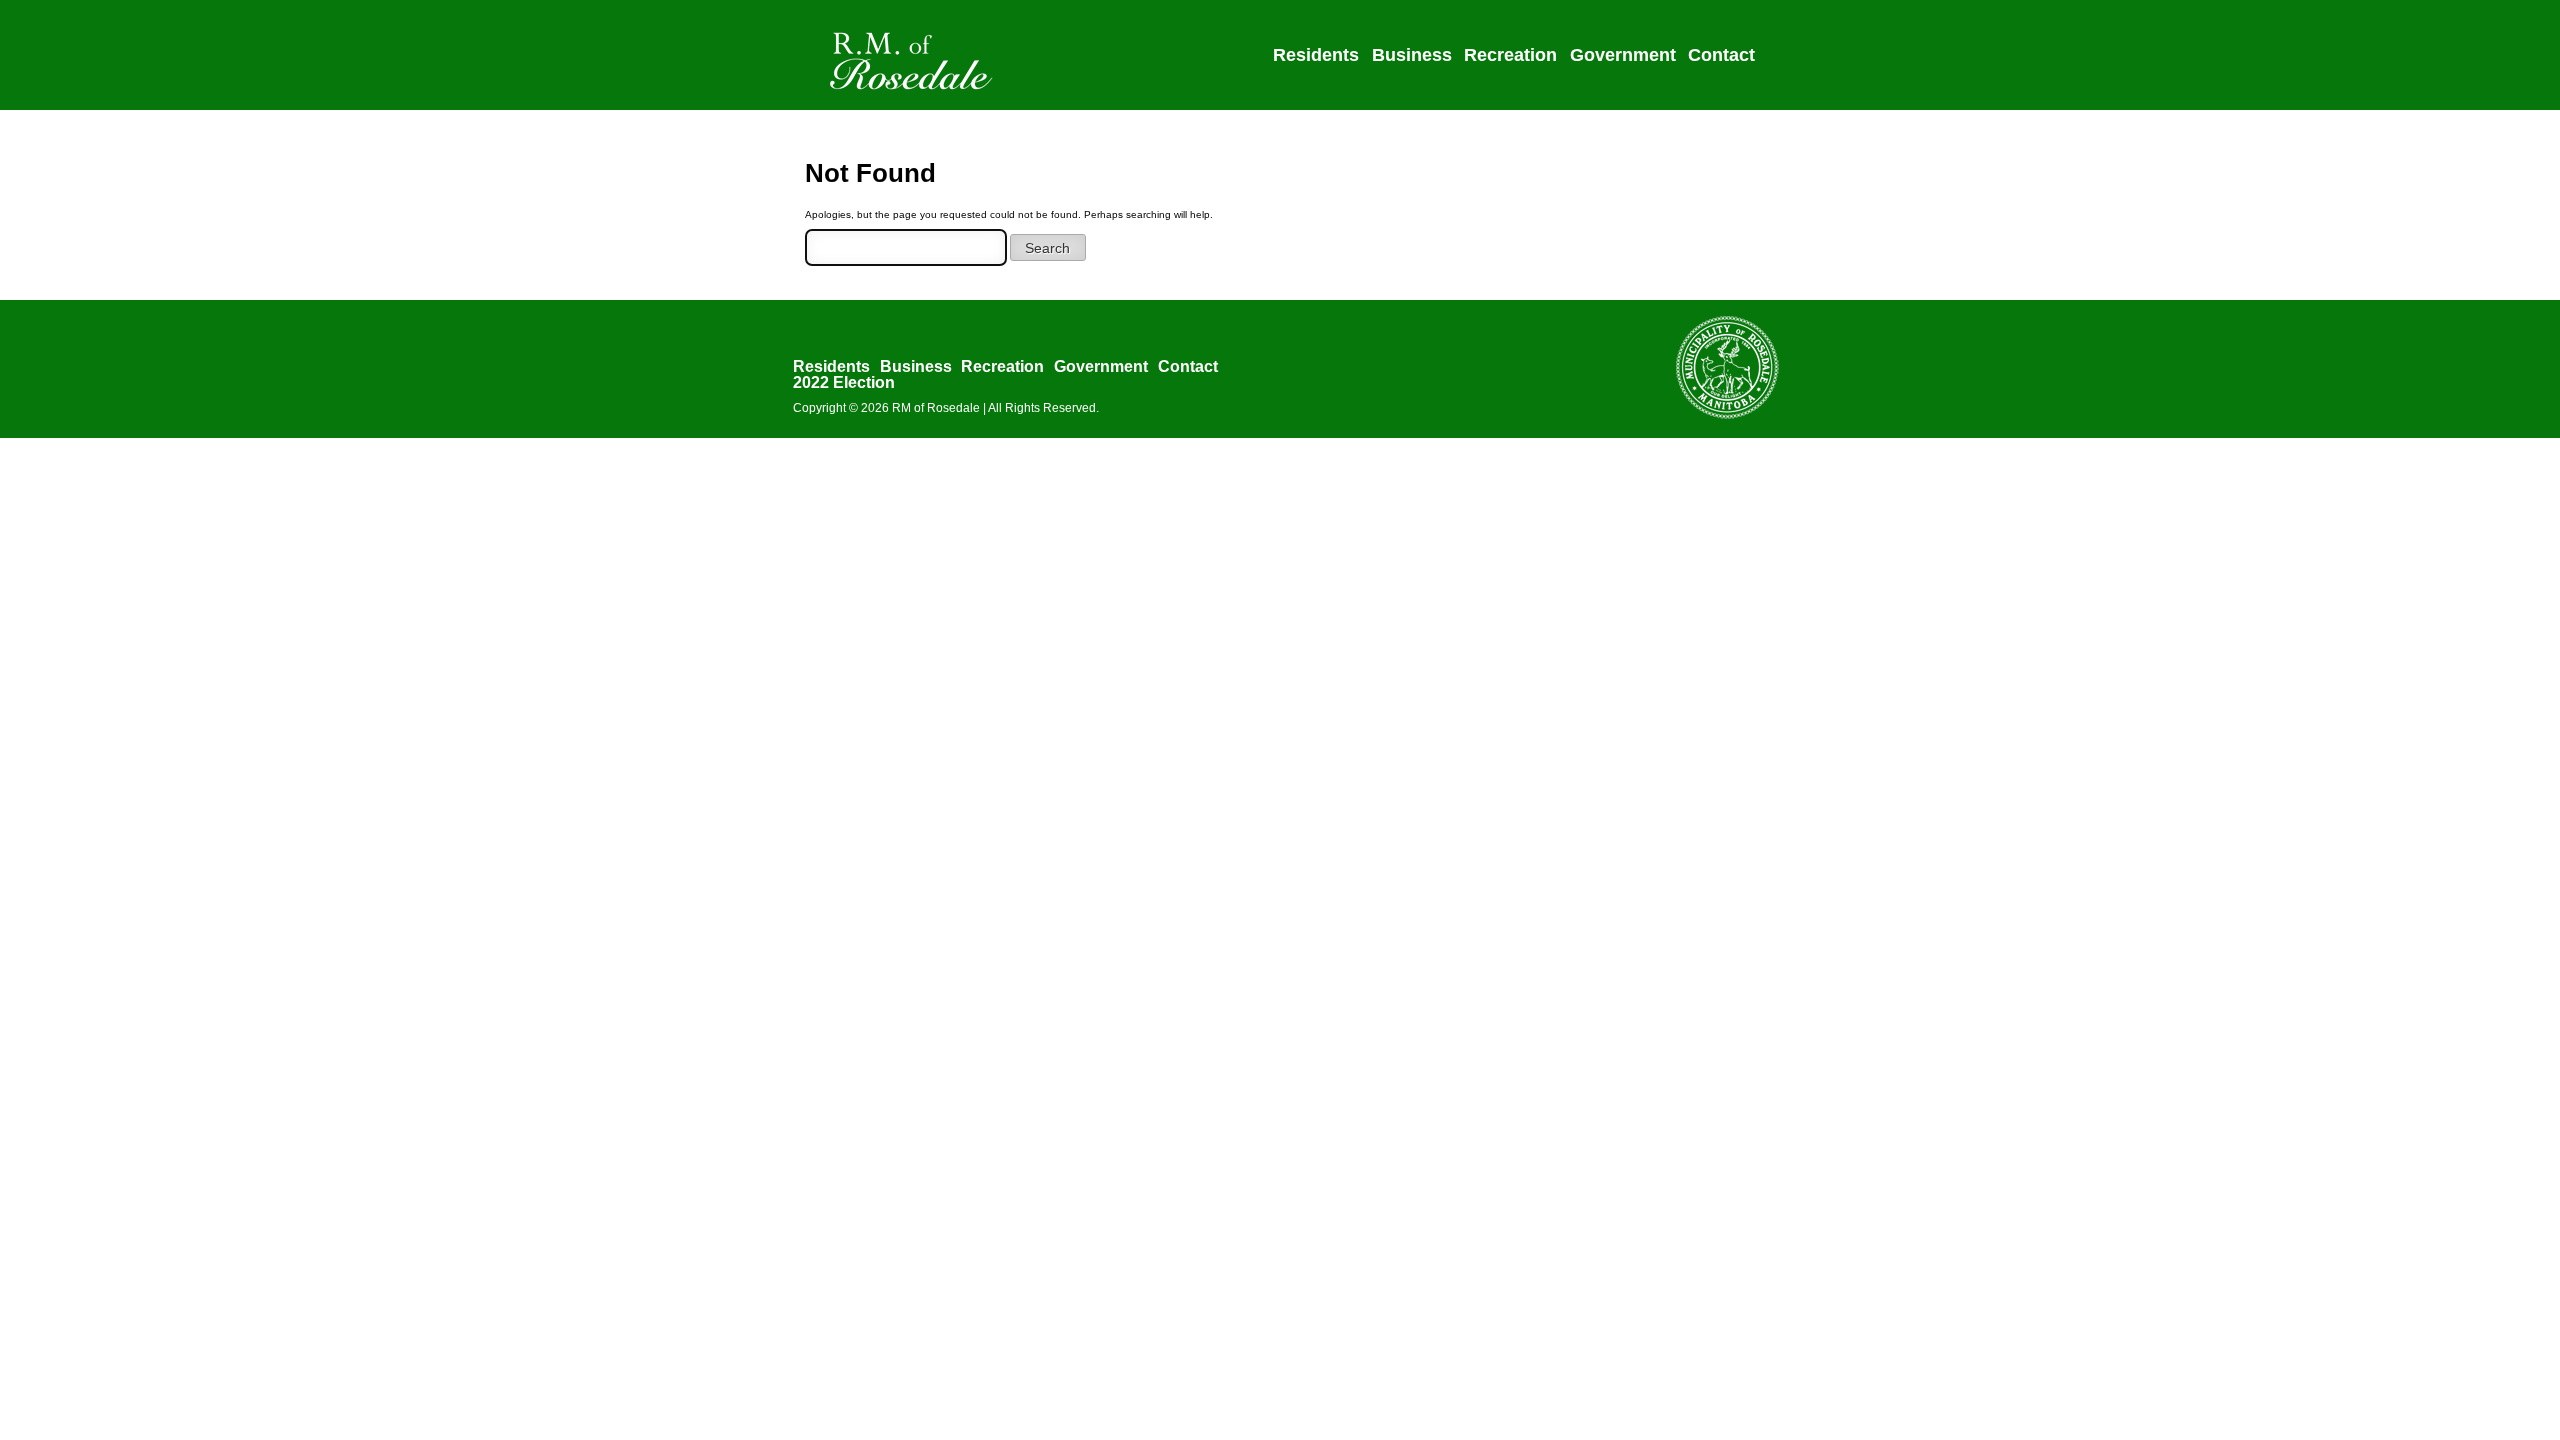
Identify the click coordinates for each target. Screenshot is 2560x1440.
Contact (1721, 55)
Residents (1316, 55)
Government (1623, 55)
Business (1412, 55)
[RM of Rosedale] (914, 93)
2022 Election (844, 382)
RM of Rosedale (936, 408)
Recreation (1510, 55)
